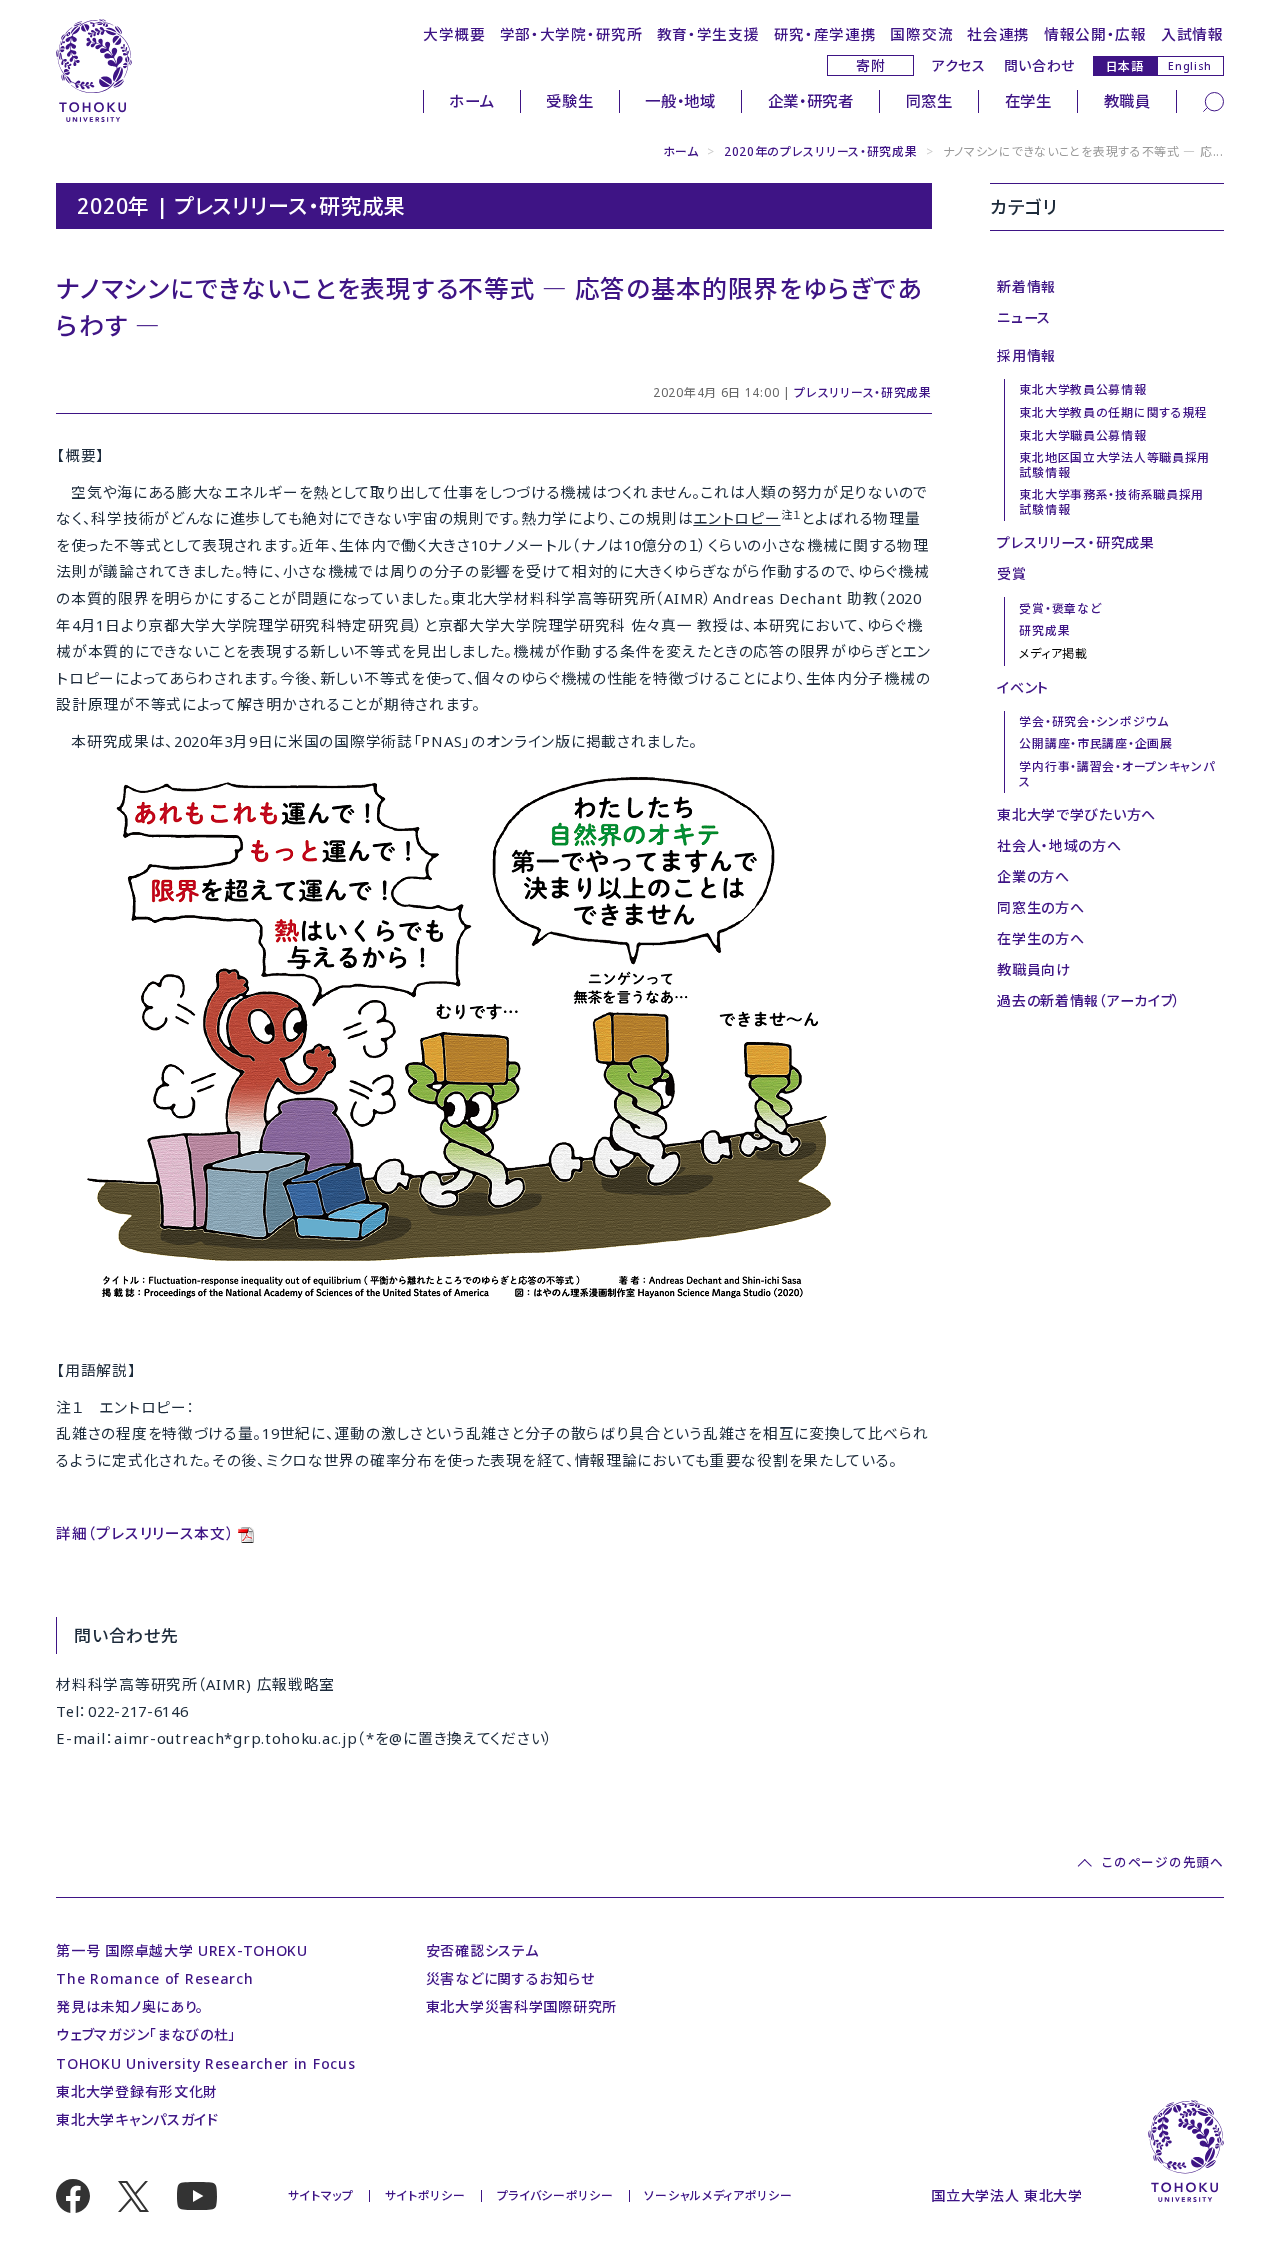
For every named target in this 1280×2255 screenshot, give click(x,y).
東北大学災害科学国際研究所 (521, 2006)
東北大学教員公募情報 (1082, 389)
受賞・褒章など (1060, 608)
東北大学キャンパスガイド (137, 2119)
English (1190, 66)
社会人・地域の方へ (1059, 845)
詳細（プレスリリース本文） (145, 1533)
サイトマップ (321, 2195)
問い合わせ (1040, 65)
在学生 (1028, 101)
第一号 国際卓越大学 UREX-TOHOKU (182, 1950)
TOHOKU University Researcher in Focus (205, 2063)
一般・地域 (680, 101)
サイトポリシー (425, 2195)
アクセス (959, 65)
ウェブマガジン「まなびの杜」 (146, 2034)
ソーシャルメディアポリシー (718, 2195)
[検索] (1213, 100)
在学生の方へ (1040, 938)
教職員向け (1034, 969)
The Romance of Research (154, 1978)
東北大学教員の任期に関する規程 (1113, 412)
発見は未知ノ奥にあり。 (130, 2006)
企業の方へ (1033, 876)
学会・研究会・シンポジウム (1093, 721)
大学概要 (454, 34)
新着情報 (1026, 286)
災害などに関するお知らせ (510, 1978)
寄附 (870, 65)
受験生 (569, 101)
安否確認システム (482, 1950)
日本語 (1125, 65)
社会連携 (998, 34)
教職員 (1127, 101)
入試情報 (1192, 34)
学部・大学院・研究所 (571, 34)
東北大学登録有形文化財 (137, 2091)
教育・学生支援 (708, 34)
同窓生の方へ (1040, 907)
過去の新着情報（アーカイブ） (1089, 1000)
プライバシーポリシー (555, 2195)
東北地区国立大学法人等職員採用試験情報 (1114, 464)
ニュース (1024, 317)
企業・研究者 (811, 101)
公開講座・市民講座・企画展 (1095, 743)
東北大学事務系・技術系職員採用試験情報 (1111, 501)
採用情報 (1026, 355)
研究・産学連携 (825, 34)
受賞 (1011, 573)
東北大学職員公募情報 (1082, 435)
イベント (1023, 687)
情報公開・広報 (1095, 34)
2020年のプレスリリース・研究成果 (821, 151)
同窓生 (929, 101)
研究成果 (1044, 630)
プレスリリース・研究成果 (862, 392)
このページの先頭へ (1162, 1863)
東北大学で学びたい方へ (1076, 814)
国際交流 (921, 34)
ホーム (471, 101)
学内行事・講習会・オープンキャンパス (1116, 773)
